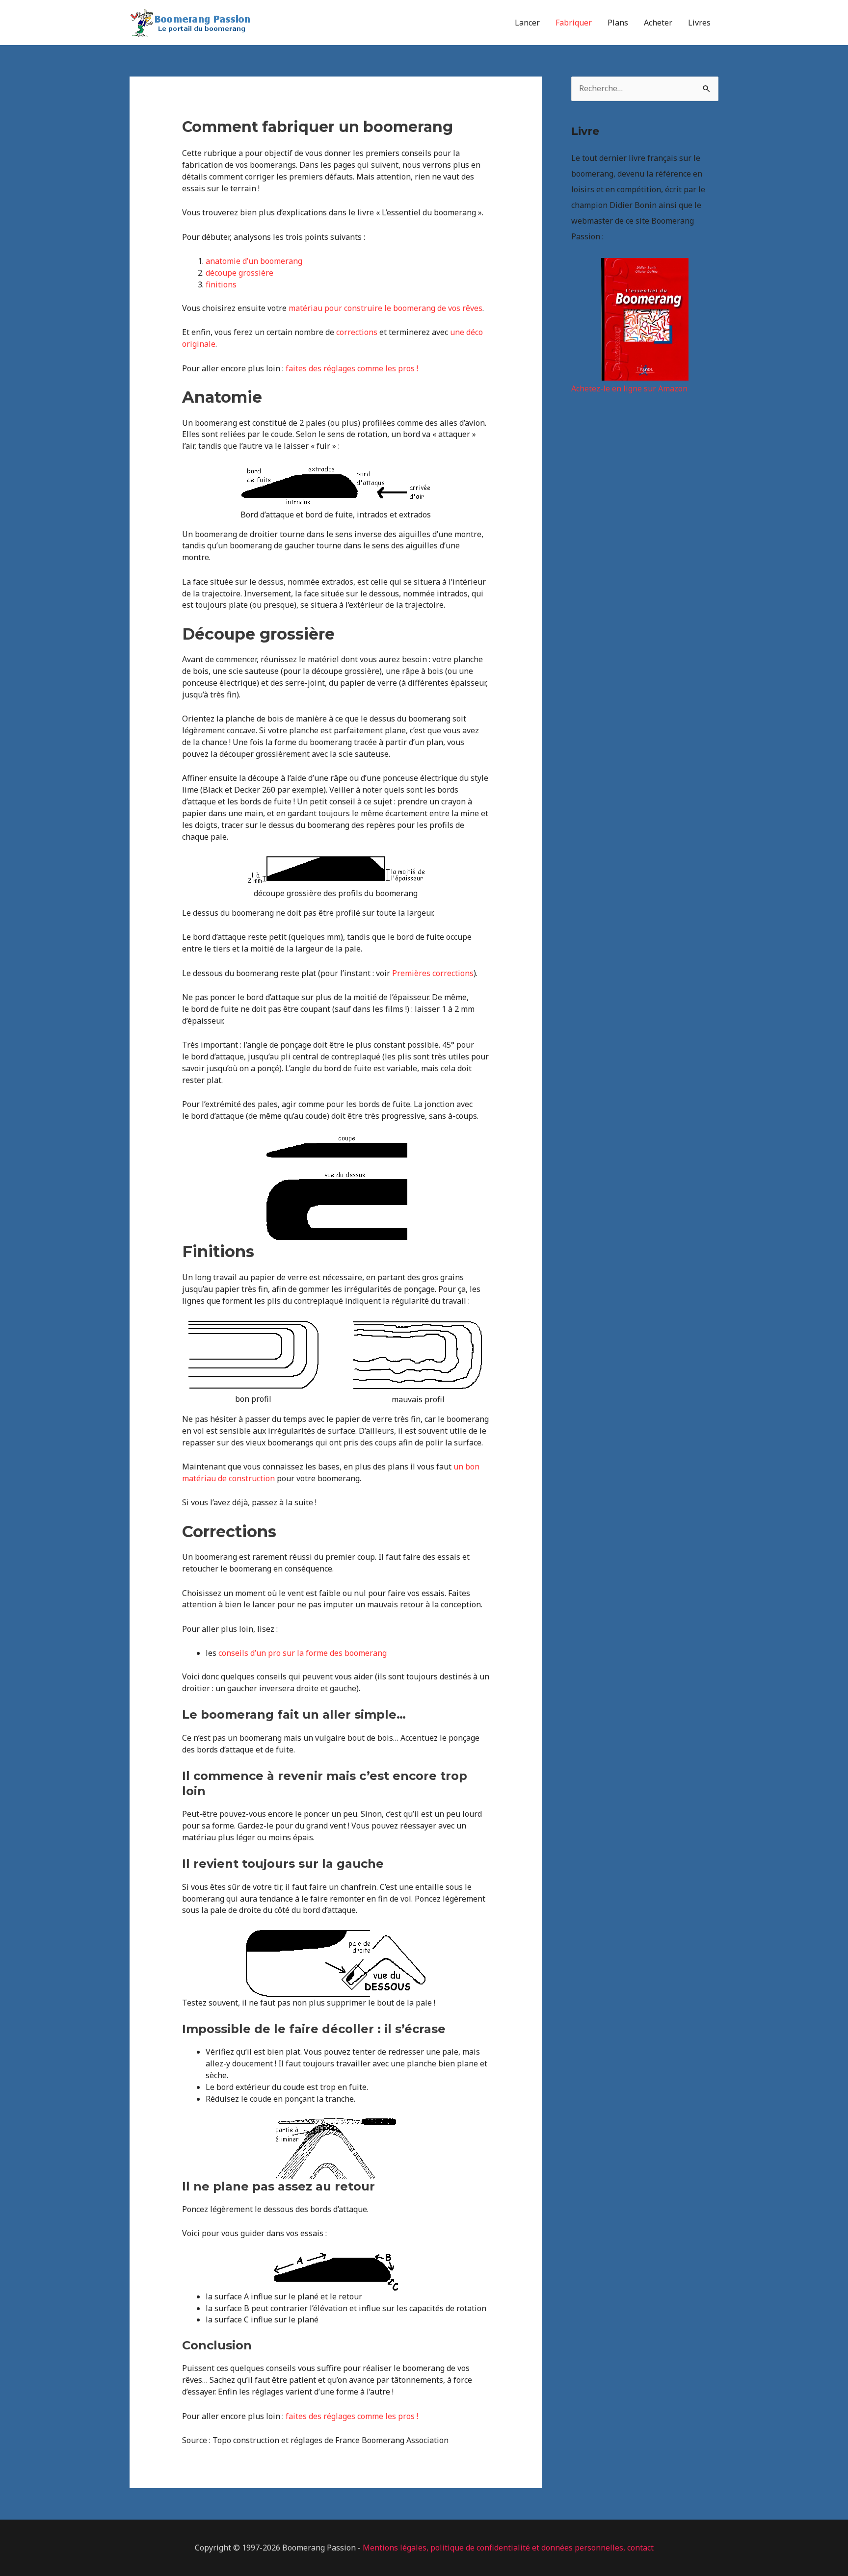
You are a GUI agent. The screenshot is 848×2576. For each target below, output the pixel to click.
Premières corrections (433, 973)
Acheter (658, 23)
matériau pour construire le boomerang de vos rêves (385, 308)
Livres (699, 23)
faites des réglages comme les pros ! (352, 368)
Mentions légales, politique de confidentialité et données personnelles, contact (508, 2548)
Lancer (527, 23)
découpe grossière (239, 273)
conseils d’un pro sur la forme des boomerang (303, 1653)
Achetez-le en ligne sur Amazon (629, 388)
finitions (221, 284)
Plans (618, 23)
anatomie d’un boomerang (254, 261)
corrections (357, 332)
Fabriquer (574, 23)
